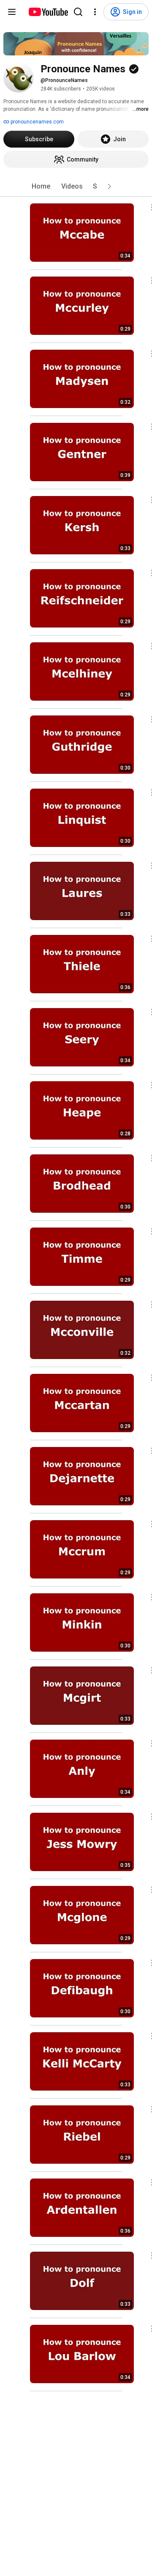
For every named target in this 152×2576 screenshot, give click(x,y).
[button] (109, 186)
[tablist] (76, 186)
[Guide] (12, 12)
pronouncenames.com (37, 122)
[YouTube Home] (48, 12)
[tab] (41, 186)
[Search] (78, 12)
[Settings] (95, 12)
